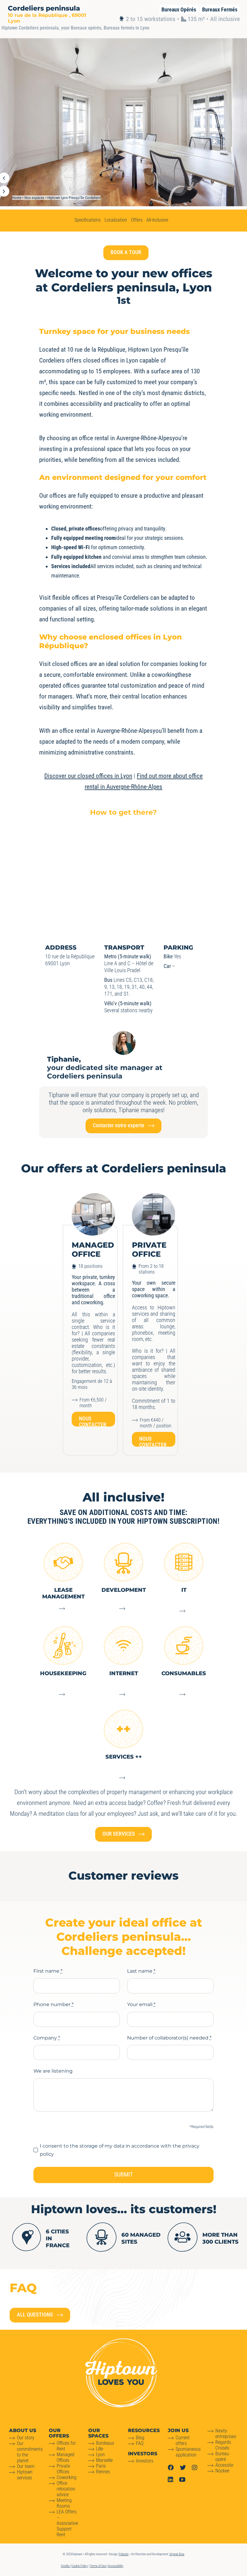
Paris (101, 2466)
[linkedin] (170, 2480)
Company (47, 2038)
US (23, 2430)
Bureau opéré (222, 2456)
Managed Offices (66, 2457)
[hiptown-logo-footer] (121, 2341)
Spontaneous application (188, 2452)
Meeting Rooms (64, 2503)
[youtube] (182, 2480)
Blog (140, 2438)
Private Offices (63, 2469)
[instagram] (195, 2468)
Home (17, 198)
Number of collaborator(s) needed (169, 2038)
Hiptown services (25, 2475)
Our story (26, 2438)
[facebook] (171, 2468)
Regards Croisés (223, 2445)
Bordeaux (105, 2443)
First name (48, 1971)
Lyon (100, 2455)
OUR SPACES (98, 2433)
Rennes (103, 2472)
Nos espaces (34, 198)
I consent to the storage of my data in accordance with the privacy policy (120, 2150)
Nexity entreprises (226, 2434)
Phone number (53, 2004)
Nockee (222, 2471)
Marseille (104, 2460)
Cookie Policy (80, 2566)
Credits (66, 2566)
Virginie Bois (177, 2554)
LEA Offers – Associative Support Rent (67, 2523)
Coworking (67, 2477)
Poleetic (124, 2554)
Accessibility (116, 2566)
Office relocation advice (66, 2489)
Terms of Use (98, 2566)
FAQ (140, 2443)
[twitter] (183, 2468)
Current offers (183, 2441)
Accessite (224, 2465)
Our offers (59, 2433)
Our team (26, 2466)
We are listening (53, 2071)
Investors (145, 2461)
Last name (141, 1971)
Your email (141, 2004)
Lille (100, 2449)
